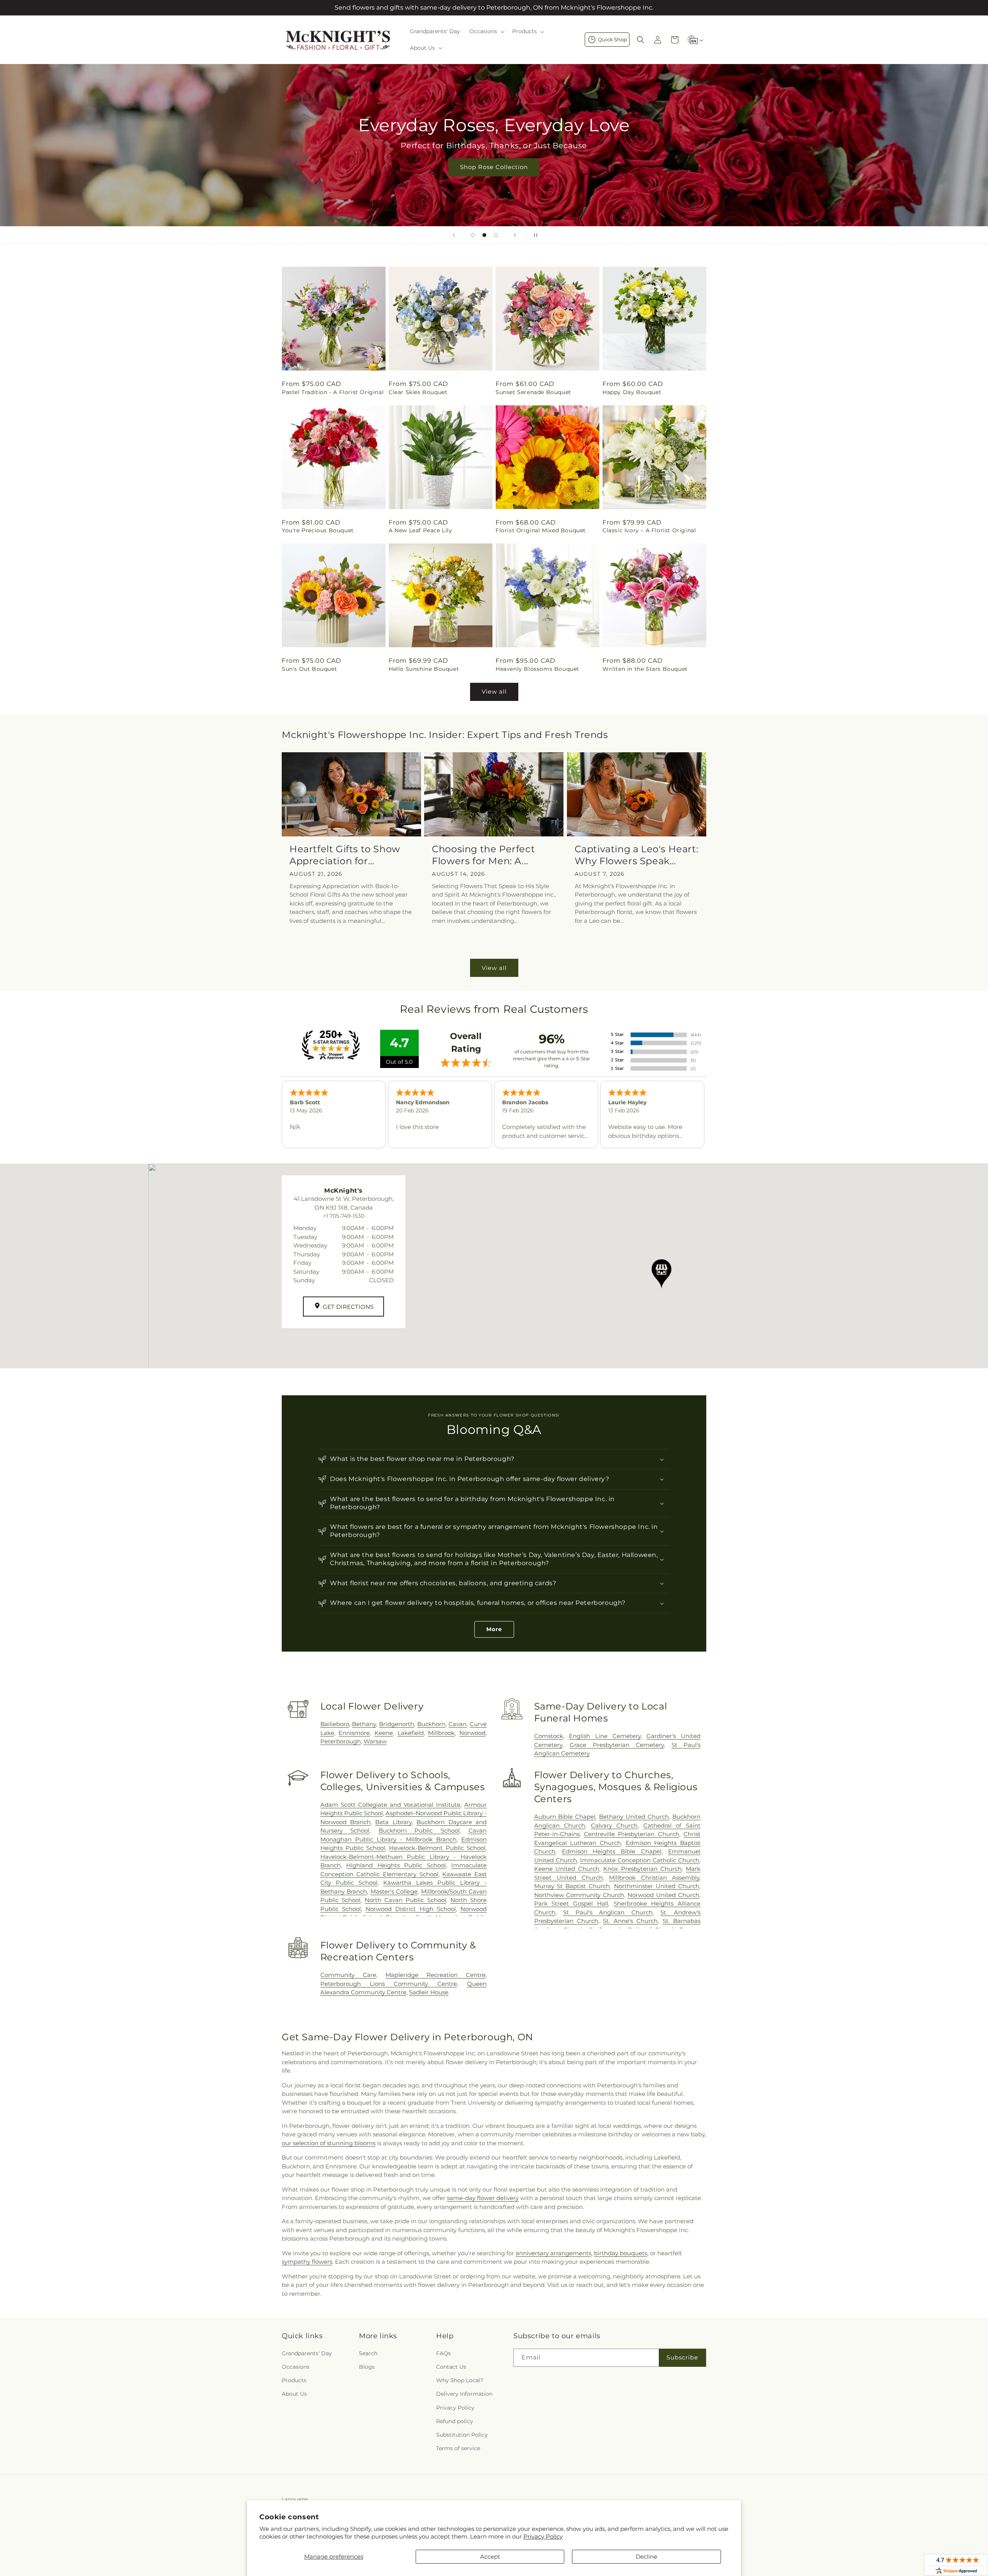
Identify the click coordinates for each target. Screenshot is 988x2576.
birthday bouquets (621, 2253)
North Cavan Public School (405, 1900)
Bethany (364, 1724)
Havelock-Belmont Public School (437, 1848)
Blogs (367, 2367)
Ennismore (354, 1733)
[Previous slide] (454, 235)
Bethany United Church (634, 1817)
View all (494, 691)
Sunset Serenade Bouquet (533, 392)
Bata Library (393, 1822)
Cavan (458, 1724)
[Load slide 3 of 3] (496, 235)
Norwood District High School (411, 1909)
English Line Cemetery (605, 1736)
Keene (384, 1733)
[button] (486, 31)
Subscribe (682, 2357)
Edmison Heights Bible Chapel (612, 1851)
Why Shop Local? (460, 2380)
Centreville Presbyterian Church (632, 1834)
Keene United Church (567, 1869)
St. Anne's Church (630, 1921)
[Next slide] (515, 235)
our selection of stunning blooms (329, 2143)
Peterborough (341, 1741)
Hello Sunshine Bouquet (424, 669)
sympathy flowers (307, 2262)
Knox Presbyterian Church (642, 1869)
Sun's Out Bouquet (309, 669)
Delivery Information (464, 2394)
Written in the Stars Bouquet (645, 669)
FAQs (443, 2353)
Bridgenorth (397, 1724)
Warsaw (375, 1741)
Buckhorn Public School (419, 1830)
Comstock (549, 1736)
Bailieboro (335, 1724)
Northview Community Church (579, 1895)
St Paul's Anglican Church (608, 1912)
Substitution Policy (462, 2435)
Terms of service (458, 2448)
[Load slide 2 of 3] (484, 235)
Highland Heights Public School (396, 1865)
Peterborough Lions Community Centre (389, 1984)
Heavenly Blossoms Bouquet (537, 669)
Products (294, 2380)
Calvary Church (614, 1825)
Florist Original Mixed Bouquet (541, 530)
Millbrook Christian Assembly (654, 1878)
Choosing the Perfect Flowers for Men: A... (483, 855)
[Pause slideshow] (534, 235)
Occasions (296, 2367)
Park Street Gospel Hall (571, 1903)
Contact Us (451, 2367)
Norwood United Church (663, 1895)
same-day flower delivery (483, 2198)
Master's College (394, 1891)
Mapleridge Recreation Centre (436, 1975)
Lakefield (411, 1733)
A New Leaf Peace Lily (420, 530)
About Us (294, 2394)
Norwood (472, 1733)
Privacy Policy (543, 2536)
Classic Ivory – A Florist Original (649, 530)
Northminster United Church (657, 1886)
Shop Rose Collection (494, 167)
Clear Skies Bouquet (418, 392)
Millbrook (441, 1733)
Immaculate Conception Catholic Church (640, 1860)
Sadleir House (429, 1992)
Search (368, 2353)
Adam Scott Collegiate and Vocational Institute (390, 1805)
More (494, 1629)
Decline (646, 2557)
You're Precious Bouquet (318, 530)
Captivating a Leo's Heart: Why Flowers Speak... (637, 855)
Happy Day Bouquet (632, 392)
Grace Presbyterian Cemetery (617, 1745)
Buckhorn (431, 1724)
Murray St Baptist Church (572, 1886)
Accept (490, 2557)
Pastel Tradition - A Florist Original (333, 392)
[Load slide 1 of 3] (473, 235)
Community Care (348, 1975)
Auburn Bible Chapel (565, 1817)
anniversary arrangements (553, 2253)
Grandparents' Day (307, 2353)
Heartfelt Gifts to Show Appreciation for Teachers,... (345, 855)
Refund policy (455, 2421)
